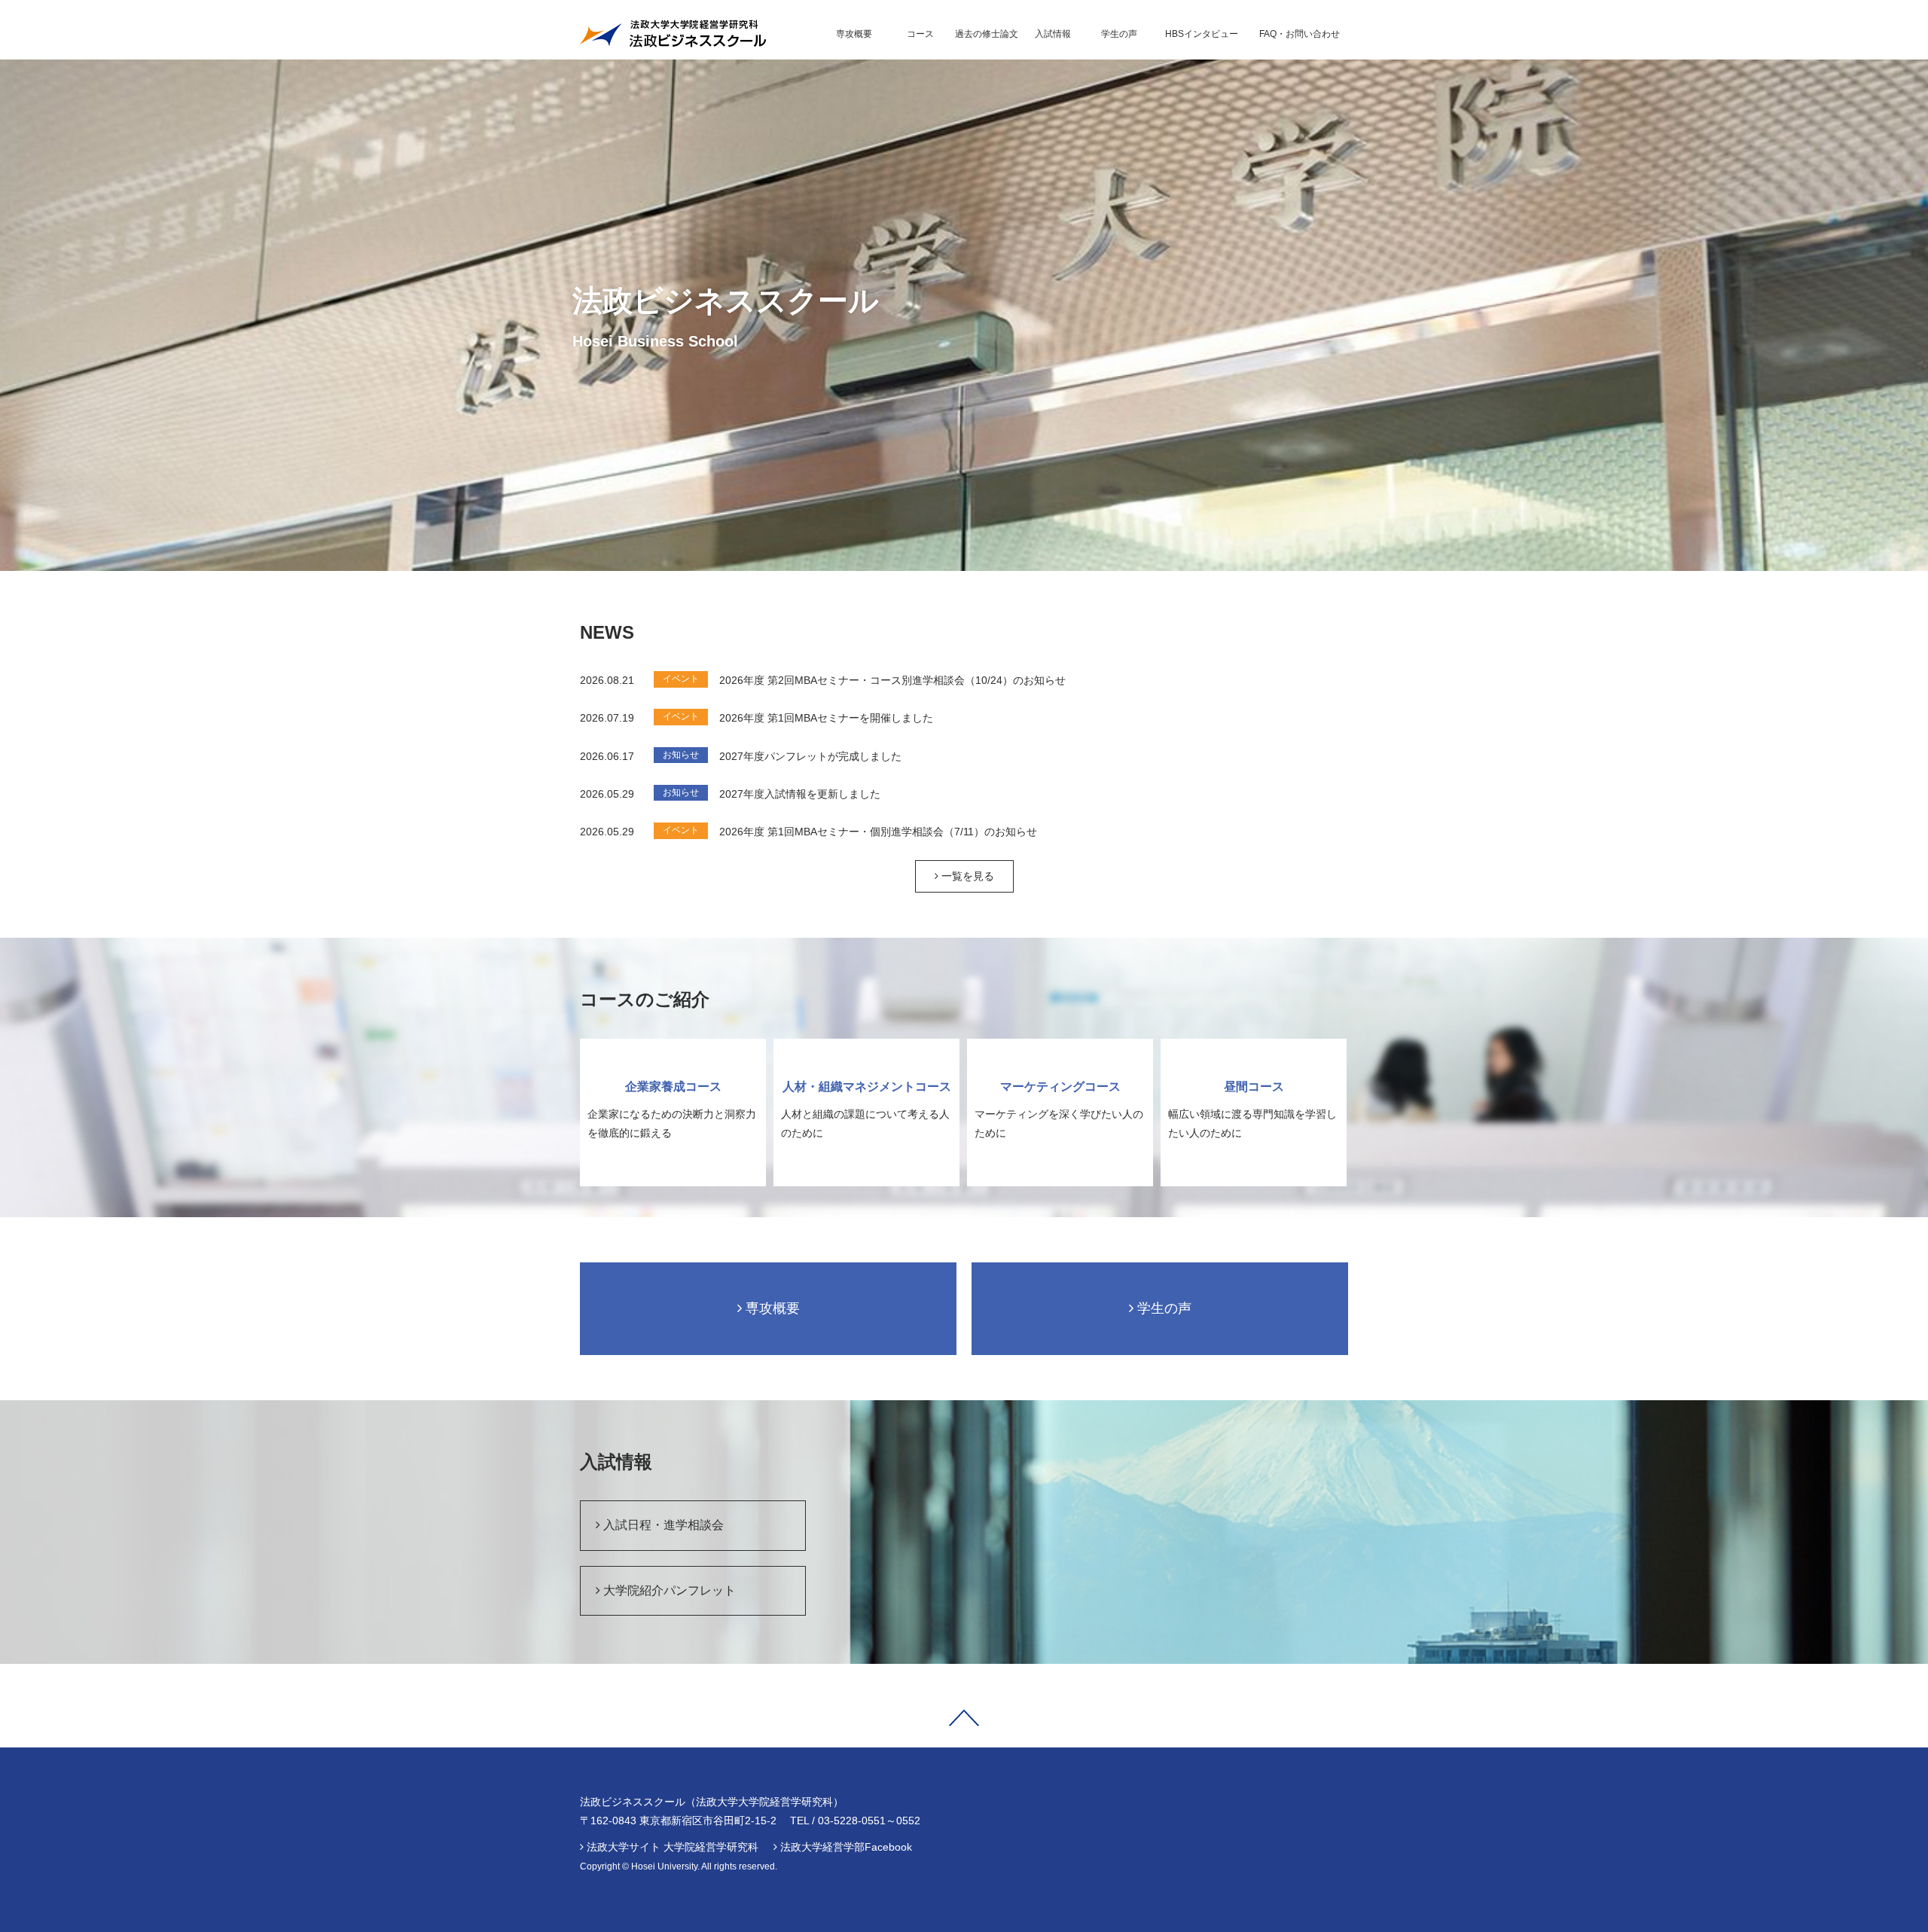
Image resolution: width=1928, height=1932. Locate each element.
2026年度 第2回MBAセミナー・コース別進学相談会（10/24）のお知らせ (892, 680)
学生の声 (1162, 1308)
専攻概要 (771, 1308)
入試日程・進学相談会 (662, 1525)
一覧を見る (966, 876)
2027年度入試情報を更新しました (800, 794)
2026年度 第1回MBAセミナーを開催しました (826, 718)
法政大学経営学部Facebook (846, 1847)
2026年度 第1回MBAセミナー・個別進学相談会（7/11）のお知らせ (878, 832)
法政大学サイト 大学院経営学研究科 (673, 1847)
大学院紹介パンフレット (668, 1590)
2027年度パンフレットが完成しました (810, 756)
